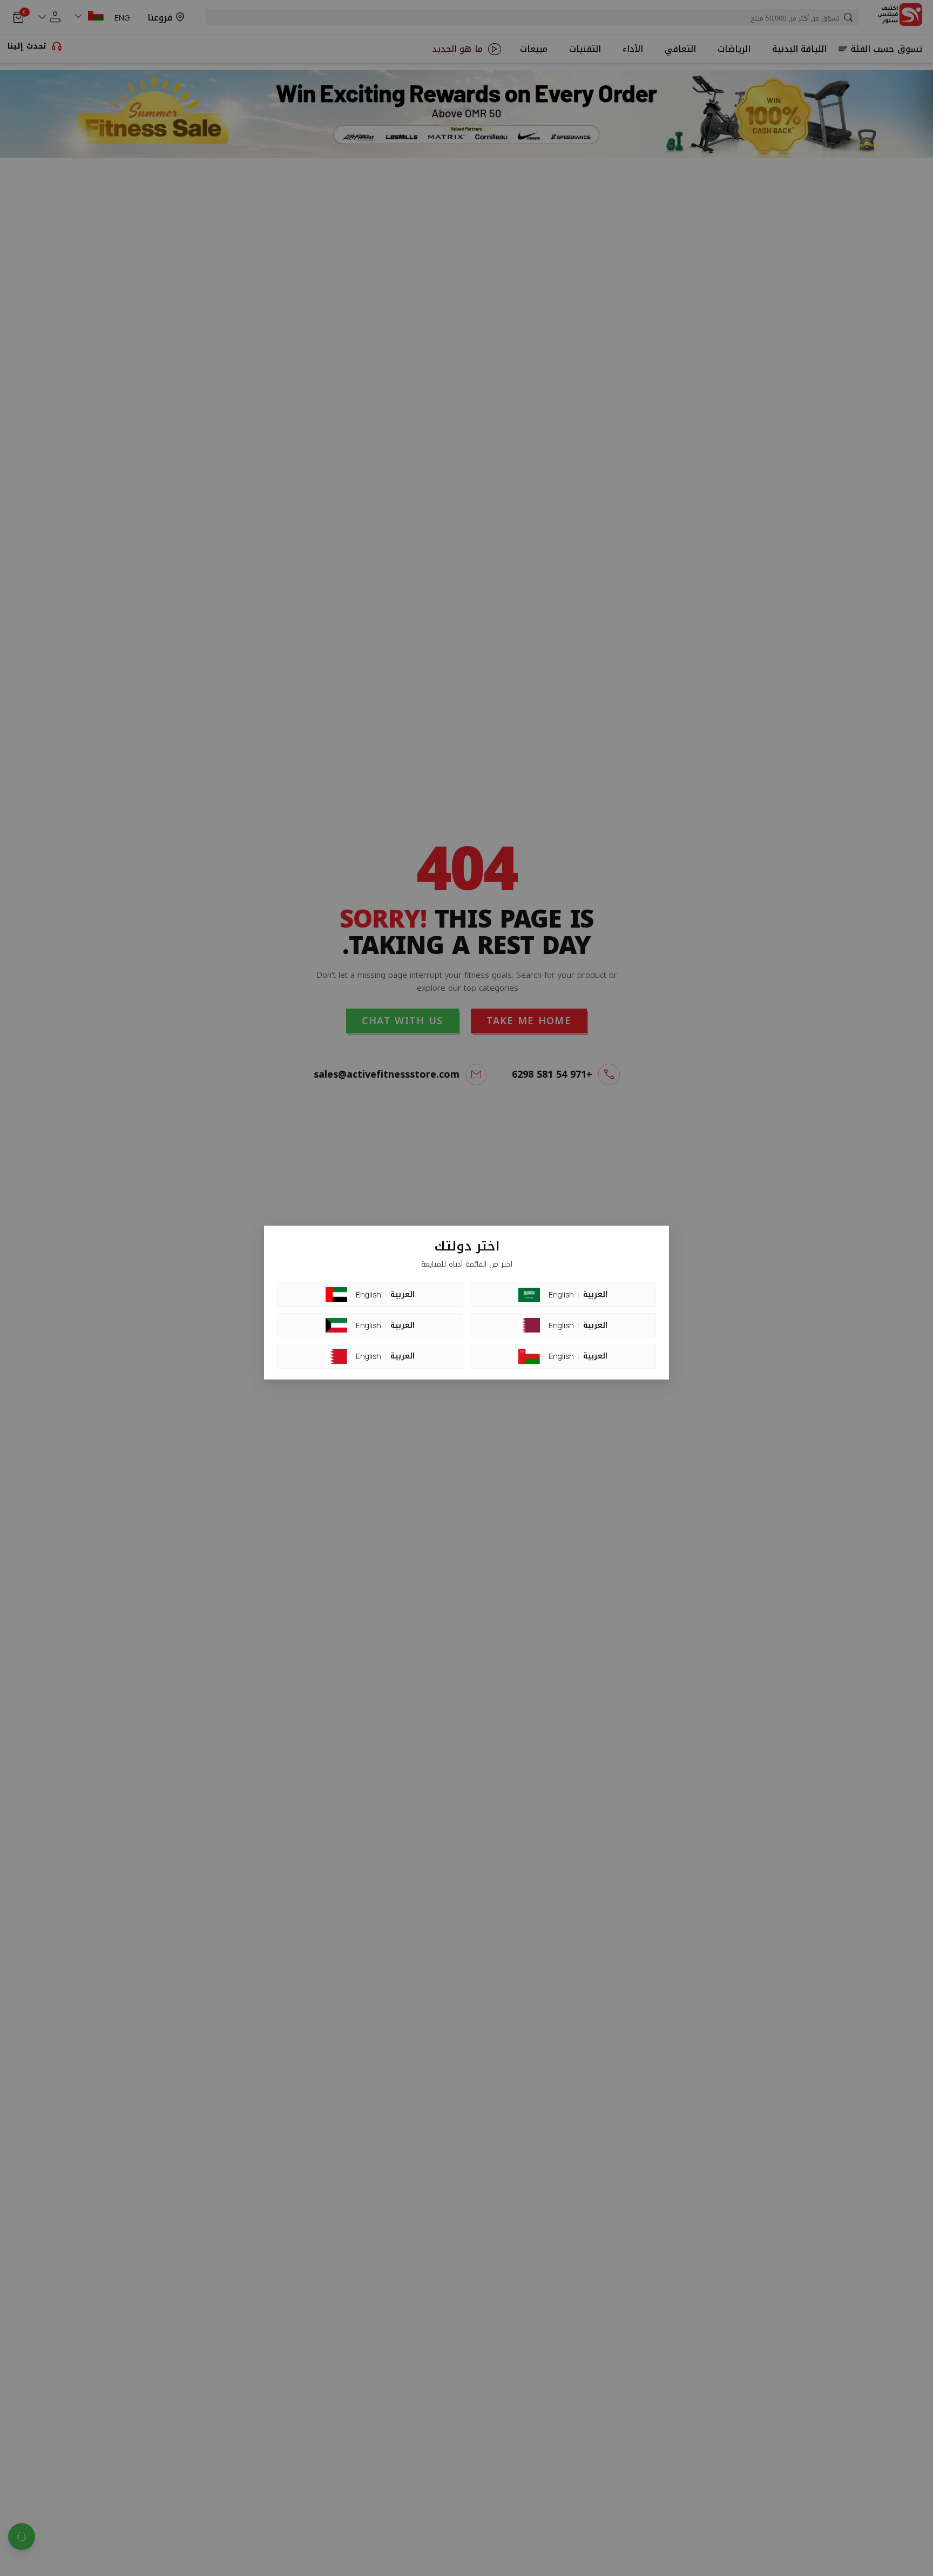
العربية (403, 1295)
